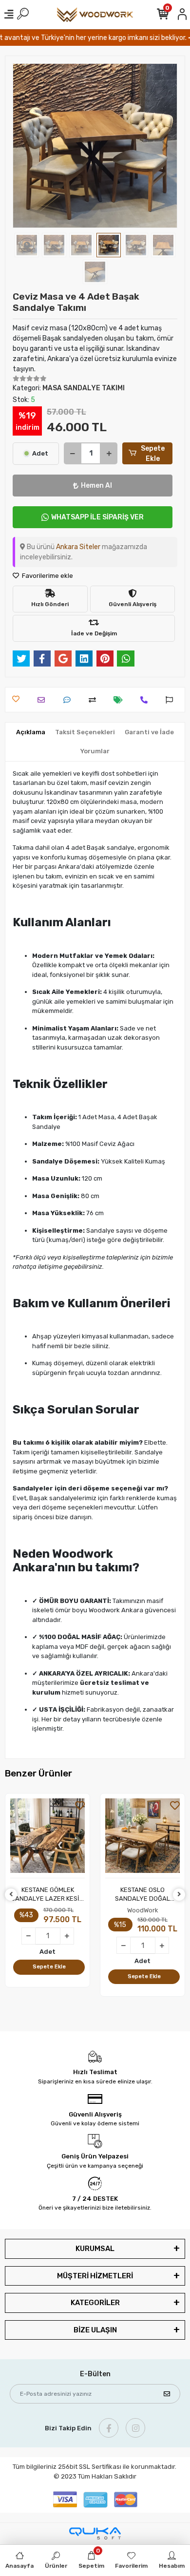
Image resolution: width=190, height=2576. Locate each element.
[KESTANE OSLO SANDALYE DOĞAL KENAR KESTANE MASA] (142, 1838)
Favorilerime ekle (47, 576)
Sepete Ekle (153, 454)
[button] (25, 146)
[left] (11, 1895)
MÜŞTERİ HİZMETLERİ (95, 2276)
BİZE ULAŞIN (95, 2330)
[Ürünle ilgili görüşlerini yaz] (69, 700)
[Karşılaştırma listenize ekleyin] (95, 700)
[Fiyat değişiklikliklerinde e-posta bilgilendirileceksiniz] (121, 700)
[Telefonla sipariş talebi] (146, 700)
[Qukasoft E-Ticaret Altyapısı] (95, 2533)
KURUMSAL (95, 2249)
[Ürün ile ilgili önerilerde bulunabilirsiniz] (172, 700)
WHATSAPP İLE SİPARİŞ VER (97, 517)
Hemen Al (96, 486)
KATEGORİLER (95, 2303)
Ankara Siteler (78, 547)
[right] (179, 1895)
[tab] (31, 732)
